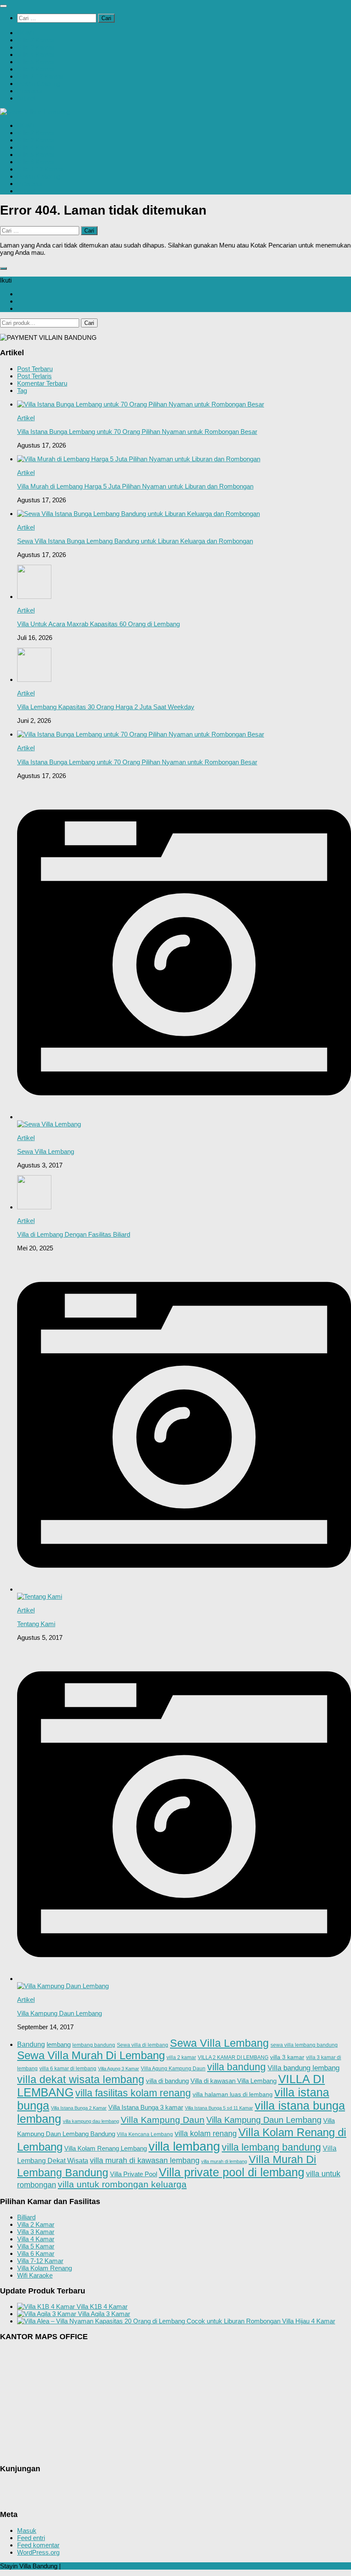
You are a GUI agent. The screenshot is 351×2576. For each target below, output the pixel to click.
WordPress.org (38, 2552)
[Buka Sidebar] (3, 268)
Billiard (26, 2217)
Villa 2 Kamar (36, 40)
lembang (59, 2044)
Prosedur (30, 91)
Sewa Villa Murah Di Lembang (91, 2055)
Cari (89, 323)
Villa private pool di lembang (232, 2172)
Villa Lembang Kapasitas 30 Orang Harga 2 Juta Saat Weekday (106, 707)
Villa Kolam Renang (45, 2268)
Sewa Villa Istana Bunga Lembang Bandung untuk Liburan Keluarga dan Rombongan (135, 541)
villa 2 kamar (181, 2057)
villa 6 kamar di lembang (68, 2068)
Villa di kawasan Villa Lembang (234, 2081)
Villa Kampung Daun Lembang (59, 2013)
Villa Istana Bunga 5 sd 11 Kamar (219, 2108)
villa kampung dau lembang (91, 2121)
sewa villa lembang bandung (304, 2045)
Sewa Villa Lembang (46, 1151)
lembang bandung (94, 2045)
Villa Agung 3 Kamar (119, 2069)
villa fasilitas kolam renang (133, 2093)
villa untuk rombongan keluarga (122, 2184)
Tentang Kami (36, 1624)
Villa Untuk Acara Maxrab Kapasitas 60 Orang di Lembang (98, 624)
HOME (27, 33)
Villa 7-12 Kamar (40, 2261)
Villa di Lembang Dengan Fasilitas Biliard (74, 1234)
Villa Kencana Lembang (145, 2134)
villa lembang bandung (271, 2147)
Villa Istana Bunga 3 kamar (146, 2107)
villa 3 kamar (287, 2057)
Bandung (31, 2044)
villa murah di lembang (224, 2161)
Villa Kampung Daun (163, 2120)
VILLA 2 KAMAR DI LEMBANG (233, 2057)
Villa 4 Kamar (36, 55)
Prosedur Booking (90, 2566)
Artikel (26, 98)
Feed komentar (38, 2545)
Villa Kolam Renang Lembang (106, 2148)
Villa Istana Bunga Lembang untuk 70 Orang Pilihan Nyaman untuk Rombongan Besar (137, 432)
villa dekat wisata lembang (81, 2079)
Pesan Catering (39, 84)
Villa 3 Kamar (36, 47)
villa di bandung (167, 2081)
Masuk (27, 2530)
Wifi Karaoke (35, 2275)
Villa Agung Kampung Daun (173, 2068)
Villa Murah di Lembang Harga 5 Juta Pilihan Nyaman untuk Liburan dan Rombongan (135, 486)
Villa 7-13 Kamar (40, 76)
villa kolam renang (206, 2134)
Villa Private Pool (134, 2174)
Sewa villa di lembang (143, 2045)
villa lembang (184, 2146)
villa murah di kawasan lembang (145, 2160)
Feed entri (31, 2538)
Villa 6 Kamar (36, 69)
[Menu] (3, 6)
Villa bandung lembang (303, 2068)
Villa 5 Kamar (36, 62)
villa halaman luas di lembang (233, 2094)
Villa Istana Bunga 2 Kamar (79, 2108)
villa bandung (236, 2067)
